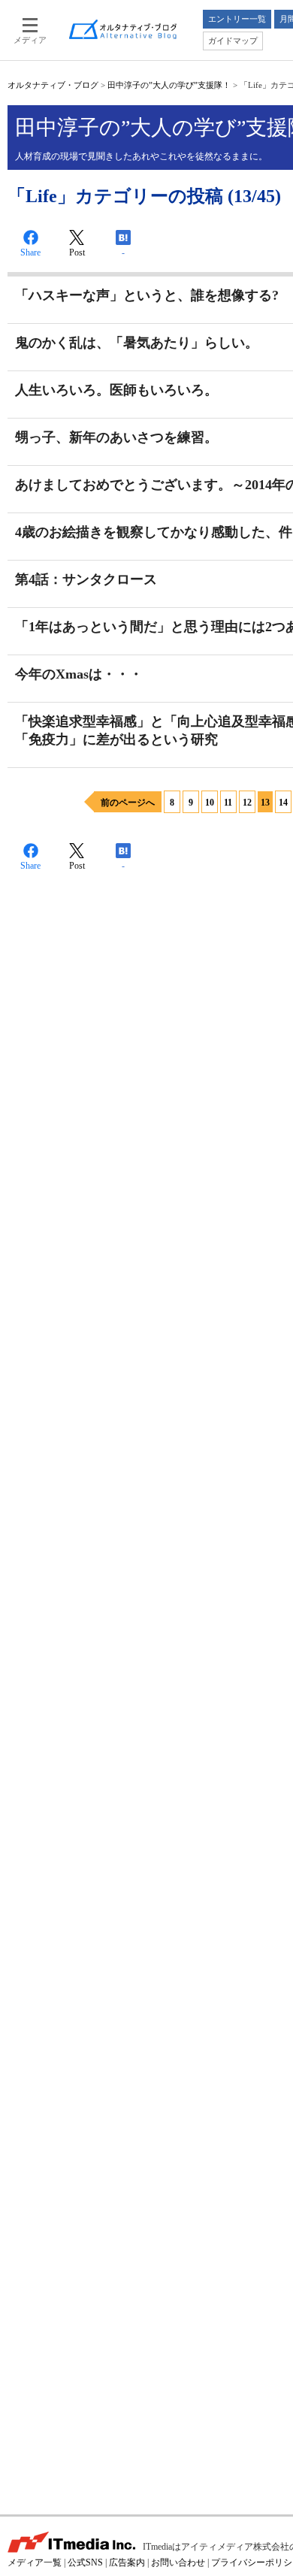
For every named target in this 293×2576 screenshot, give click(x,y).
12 (247, 803)
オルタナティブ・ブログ (53, 85)
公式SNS (85, 2562)
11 (228, 803)
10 (210, 803)
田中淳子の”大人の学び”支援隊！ (169, 85)
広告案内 (127, 2562)
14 (283, 803)
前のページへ (128, 803)
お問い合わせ (178, 2562)
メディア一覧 (35, 2562)
